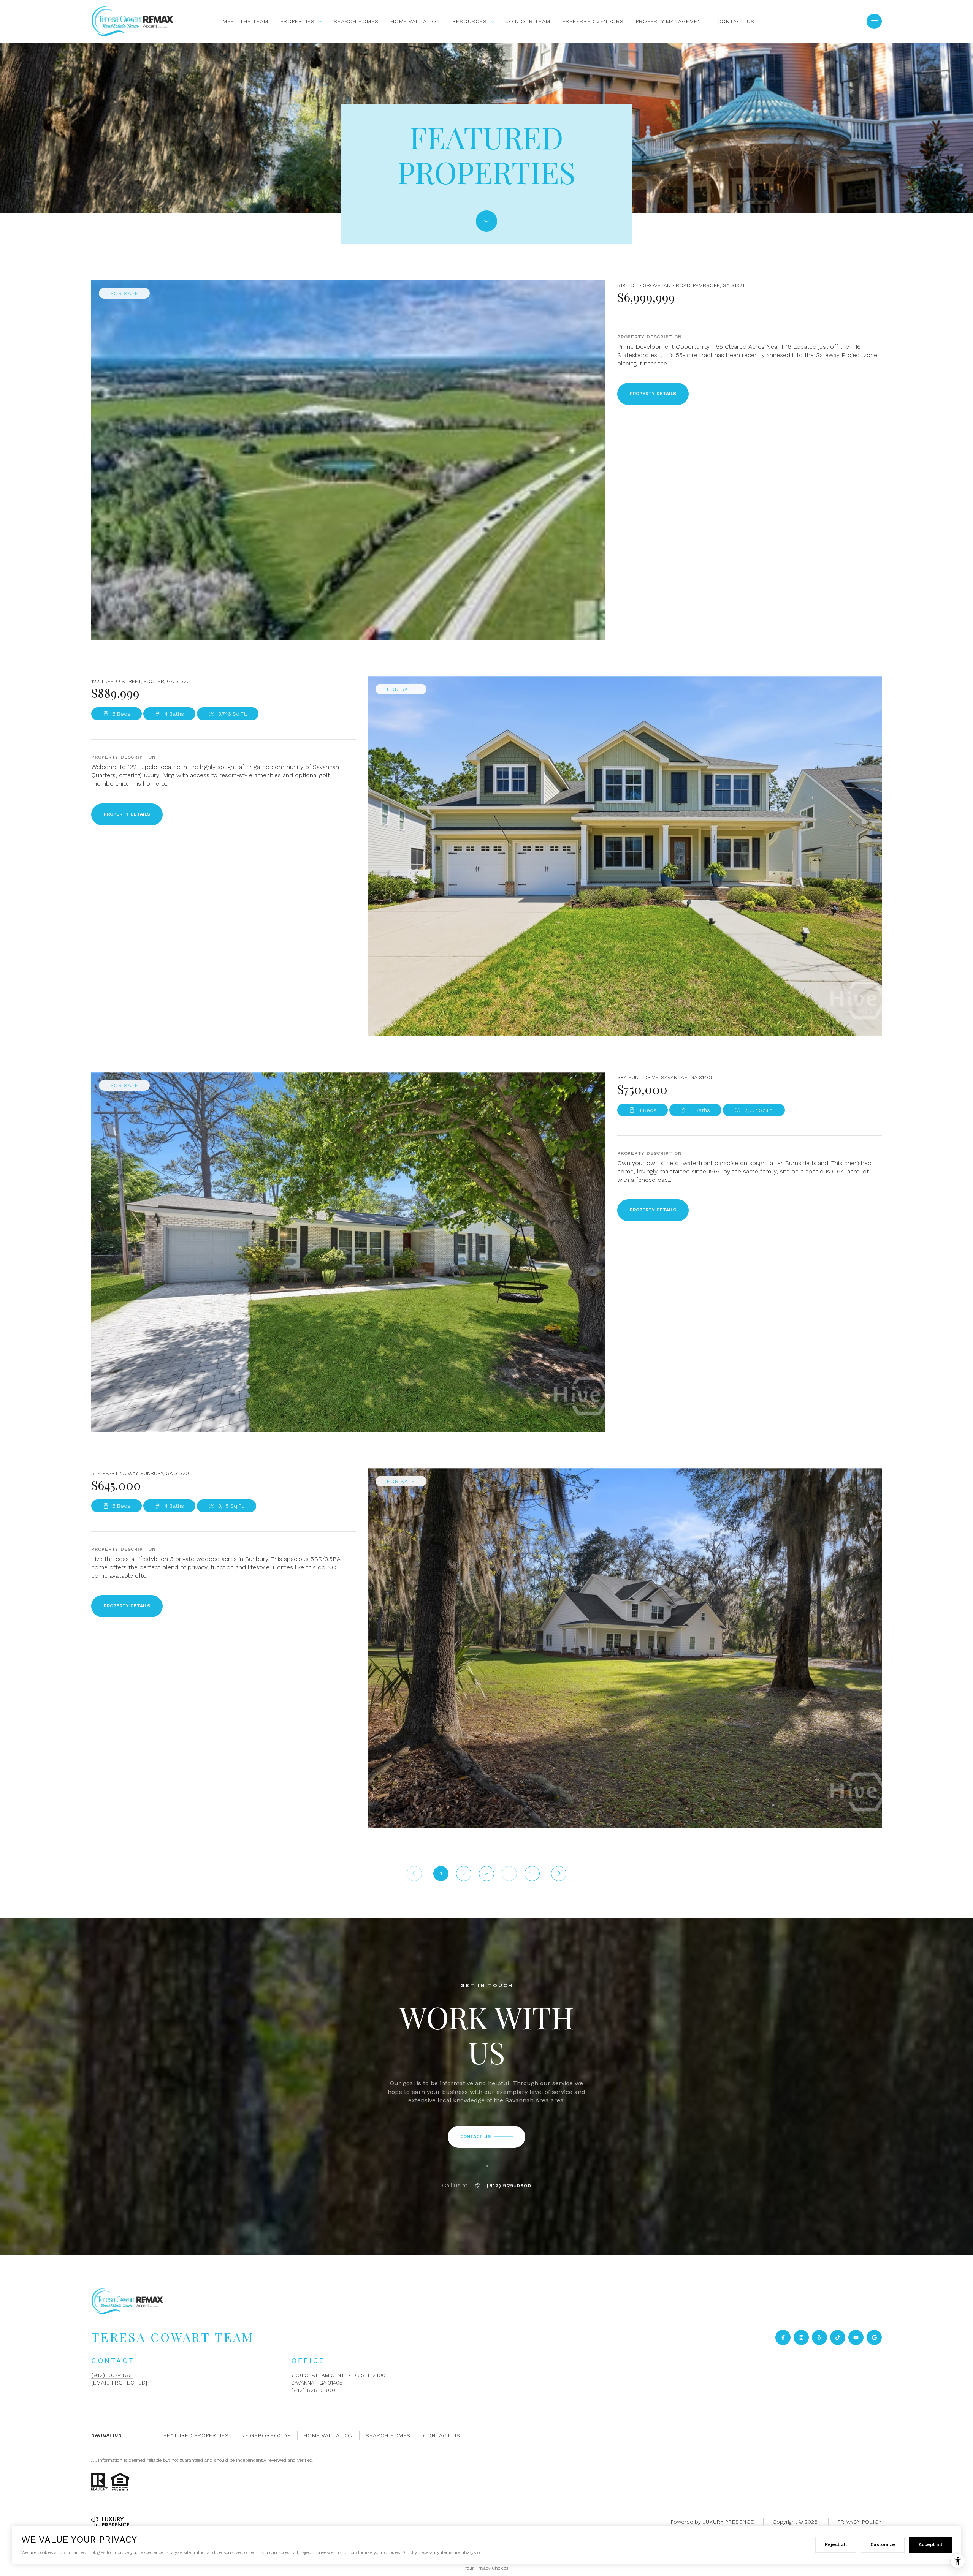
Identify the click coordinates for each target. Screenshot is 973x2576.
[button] (486, 2137)
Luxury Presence (728, 2522)
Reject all (836, 2544)
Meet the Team (246, 21)
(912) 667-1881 (112, 2375)
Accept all (930, 2544)
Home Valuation (415, 21)
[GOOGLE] (874, 2337)
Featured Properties (196, 2435)
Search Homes (356, 21)
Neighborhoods (266, 2435)
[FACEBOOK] (783, 2337)
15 (532, 1873)
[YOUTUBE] (856, 2337)
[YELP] (819, 2337)
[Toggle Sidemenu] (874, 21)
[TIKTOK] (838, 2337)
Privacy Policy (860, 2522)
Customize (883, 2544)
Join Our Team (528, 21)
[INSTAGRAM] (801, 2337)
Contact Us (736, 21)
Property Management (670, 21)
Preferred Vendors (593, 21)
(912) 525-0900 (509, 2185)
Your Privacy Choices (486, 2568)
